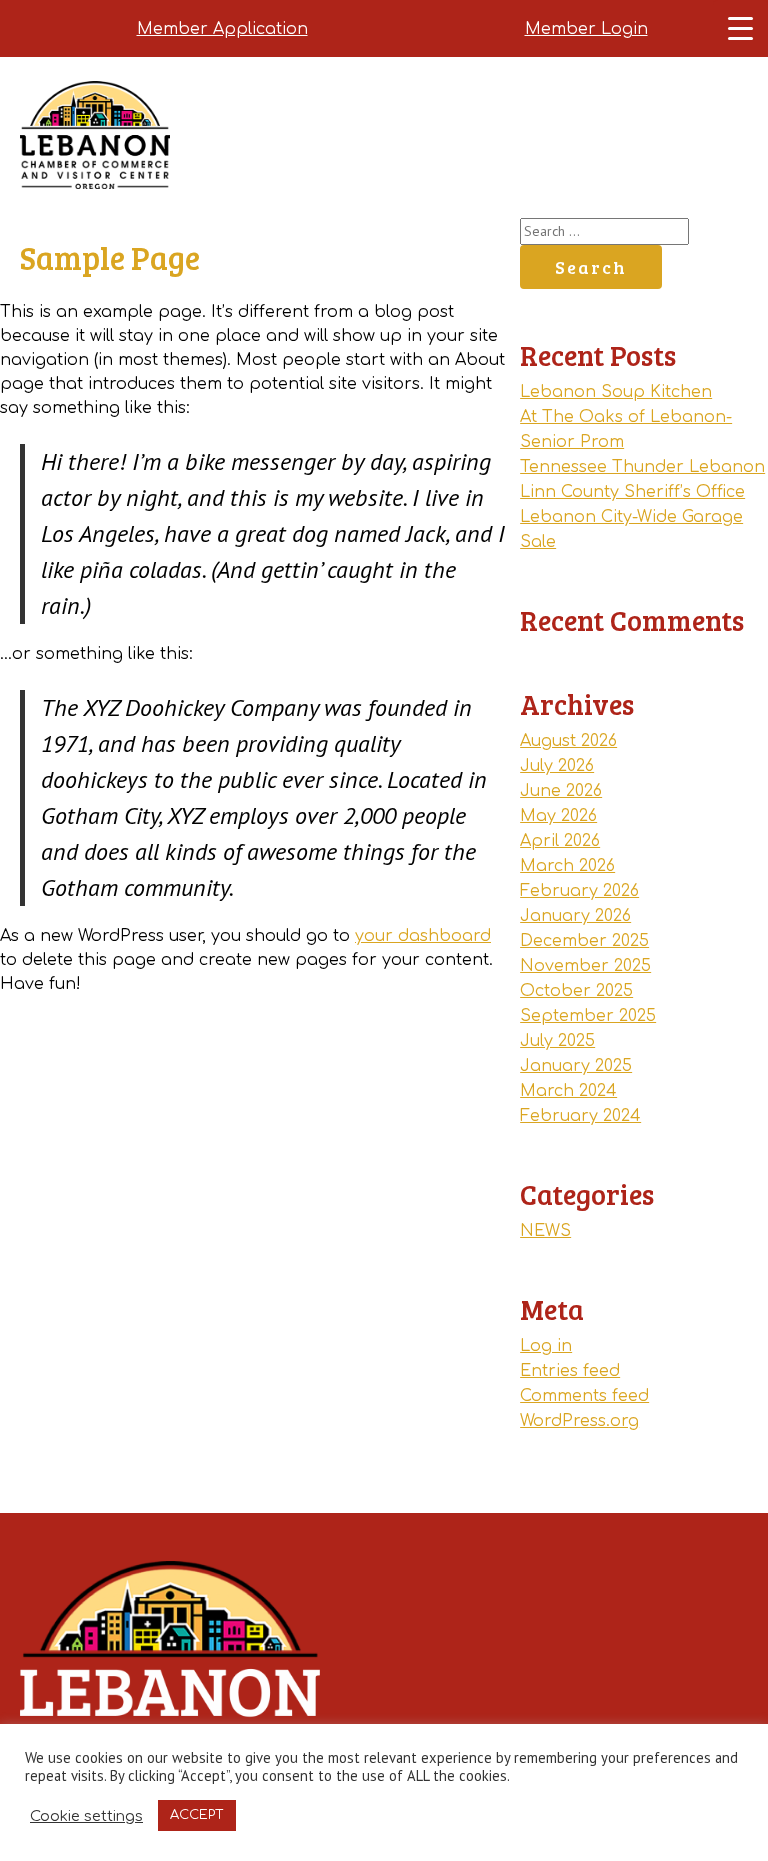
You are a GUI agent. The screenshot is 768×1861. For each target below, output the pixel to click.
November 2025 (585, 966)
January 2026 (575, 916)
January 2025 (576, 1066)
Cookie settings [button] (86, 1816)
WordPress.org (579, 1421)
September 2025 (588, 1016)
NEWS (545, 1231)
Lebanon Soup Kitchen (616, 392)
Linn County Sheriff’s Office (632, 492)
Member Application (222, 29)
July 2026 (557, 766)
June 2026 (561, 791)
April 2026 (560, 841)
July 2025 (557, 1041)
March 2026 (567, 866)
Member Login (586, 29)
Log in (546, 1346)
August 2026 (568, 741)
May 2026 (558, 816)
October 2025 (576, 991)
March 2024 (568, 1091)
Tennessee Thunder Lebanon (642, 467)
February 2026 (579, 891)
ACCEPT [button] (197, 1815)
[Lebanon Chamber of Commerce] (95, 160)
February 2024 (580, 1116)
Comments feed (584, 1396)
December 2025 (584, 941)
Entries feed (570, 1371)
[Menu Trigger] (740, 27)
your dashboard (423, 936)
